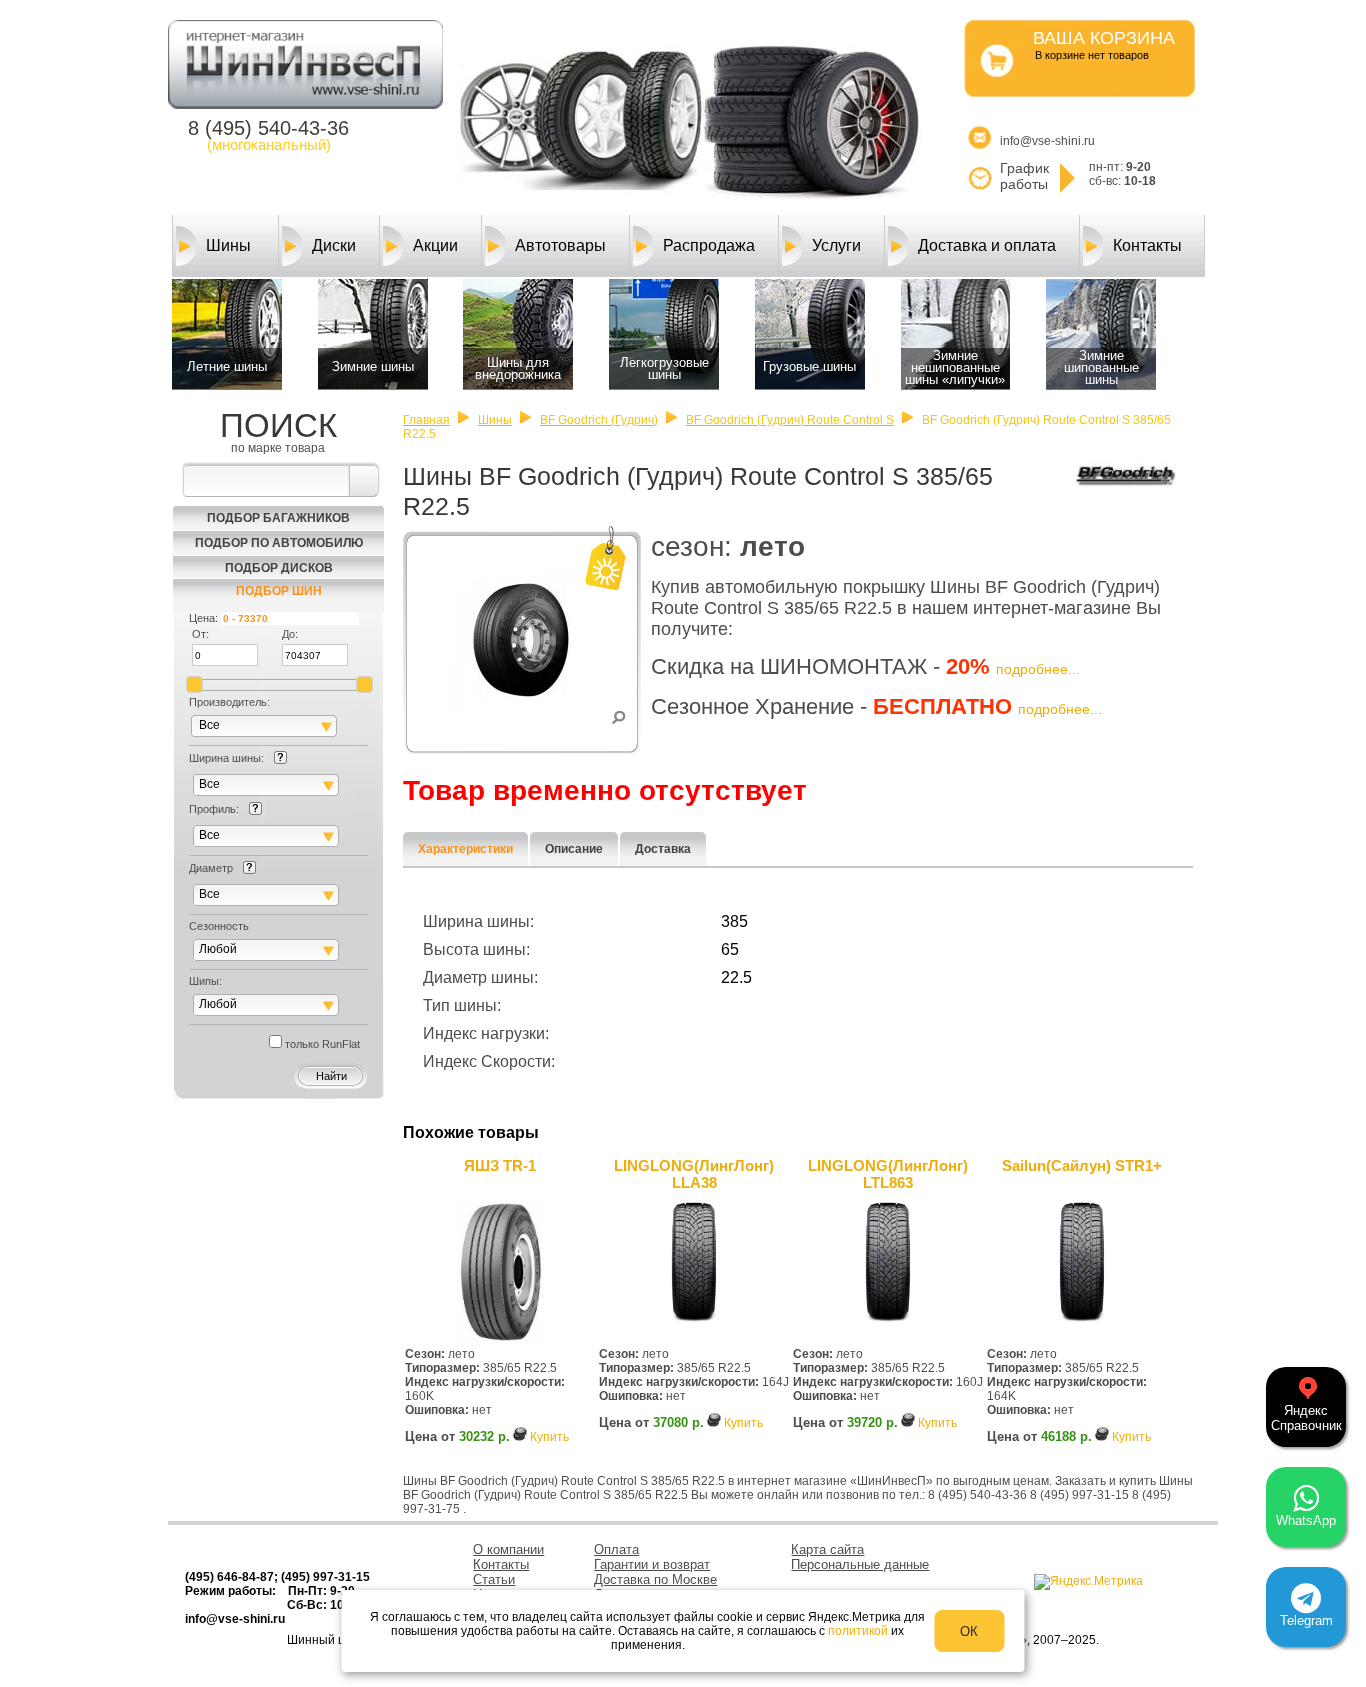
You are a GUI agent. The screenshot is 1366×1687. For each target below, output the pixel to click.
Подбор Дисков (279, 568)
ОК (969, 1631)
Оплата (616, 1549)
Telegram (1306, 1620)
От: (200, 634)
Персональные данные (860, 1564)
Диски (334, 245)
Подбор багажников (278, 518)
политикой (858, 1631)
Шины (228, 245)
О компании (508, 1549)
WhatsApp (1306, 1520)
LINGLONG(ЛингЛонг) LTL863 (888, 1174)
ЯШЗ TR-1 (500, 1165)
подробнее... (1038, 669)
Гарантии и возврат (652, 1564)
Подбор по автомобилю (279, 543)
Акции (435, 245)
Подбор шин (279, 591)
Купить (549, 1437)
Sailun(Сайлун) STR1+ (1082, 1165)
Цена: (203, 618)
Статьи (494, 1579)
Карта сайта (827, 1549)
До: (290, 634)
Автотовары (560, 245)
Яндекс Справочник (1306, 1418)
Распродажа (709, 245)
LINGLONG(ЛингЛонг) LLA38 (694, 1174)
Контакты (1147, 245)
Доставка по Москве (655, 1579)
